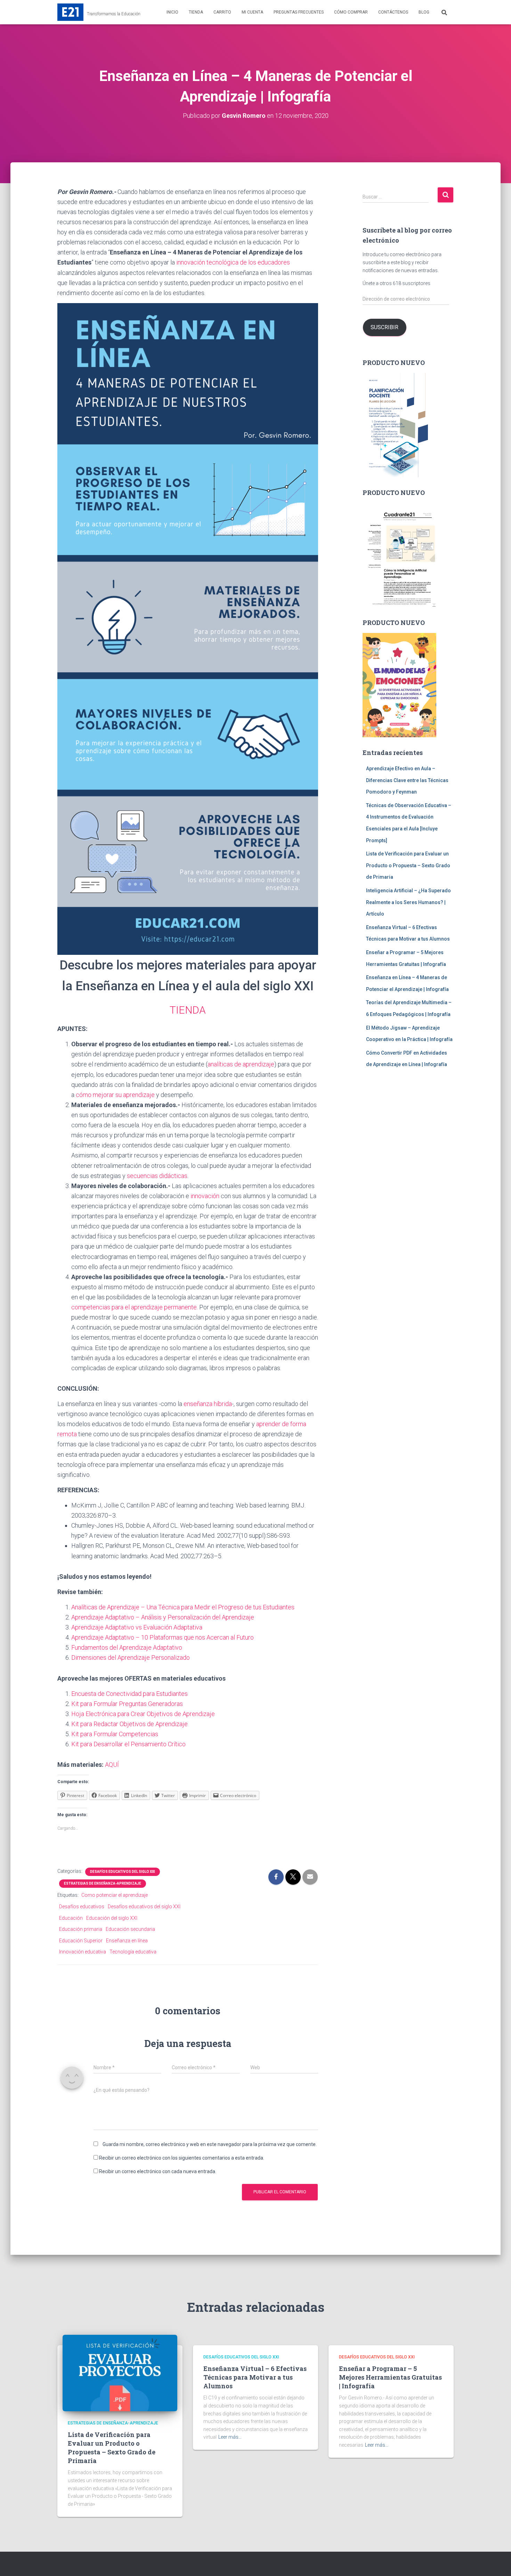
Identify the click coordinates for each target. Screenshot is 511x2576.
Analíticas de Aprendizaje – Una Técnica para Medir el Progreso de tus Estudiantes (183, 1607)
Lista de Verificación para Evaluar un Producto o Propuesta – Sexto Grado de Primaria (408, 865)
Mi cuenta (252, 12)
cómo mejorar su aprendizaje (115, 1095)
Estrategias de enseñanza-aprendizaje (103, 1883)
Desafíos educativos (82, 1907)
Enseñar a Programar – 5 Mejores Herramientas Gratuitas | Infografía (390, 2377)
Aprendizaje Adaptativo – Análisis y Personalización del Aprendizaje (163, 1617)
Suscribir (384, 327)
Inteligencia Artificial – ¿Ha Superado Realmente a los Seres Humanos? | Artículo (408, 902)
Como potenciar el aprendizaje (115, 1895)
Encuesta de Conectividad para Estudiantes (129, 1694)
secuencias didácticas (157, 1176)
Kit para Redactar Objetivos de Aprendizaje (129, 1724)
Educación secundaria (130, 1929)
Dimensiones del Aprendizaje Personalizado (131, 1657)
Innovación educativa (83, 1952)
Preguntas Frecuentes (299, 12)
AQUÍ (112, 1765)
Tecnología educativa (133, 1952)
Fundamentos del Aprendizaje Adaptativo (127, 1647)
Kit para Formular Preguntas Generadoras (127, 1704)
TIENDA (188, 1010)
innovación (205, 1196)
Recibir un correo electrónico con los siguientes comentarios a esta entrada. (182, 2158)
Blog (424, 12)
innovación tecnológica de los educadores (233, 262)
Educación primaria (81, 1929)
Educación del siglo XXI (112, 1918)
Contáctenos (393, 12)
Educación (71, 1918)
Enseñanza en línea (127, 1941)
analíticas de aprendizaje (241, 1064)
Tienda (196, 12)
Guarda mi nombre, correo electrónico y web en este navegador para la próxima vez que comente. (210, 2144)
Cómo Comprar (351, 12)
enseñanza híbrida (208, 1404)
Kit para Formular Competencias (115, 1734)
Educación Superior (81, 1941)
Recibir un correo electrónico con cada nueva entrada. (158, 2171)
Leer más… (230, 2437)
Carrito (222, 12)
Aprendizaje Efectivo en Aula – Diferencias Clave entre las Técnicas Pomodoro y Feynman (407, 780)
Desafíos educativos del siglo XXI (144, 1907)
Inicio (172, 12)
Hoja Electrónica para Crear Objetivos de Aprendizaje (143, 1714)
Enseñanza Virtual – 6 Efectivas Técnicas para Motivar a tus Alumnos (255, 2377)
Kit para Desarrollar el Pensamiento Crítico (128, 1744)
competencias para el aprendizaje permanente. (135, 1307)
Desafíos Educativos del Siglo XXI (123, 1872)
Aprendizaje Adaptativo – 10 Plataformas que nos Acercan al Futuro (163, 1637)
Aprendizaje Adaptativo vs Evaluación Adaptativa (137, 1627)
